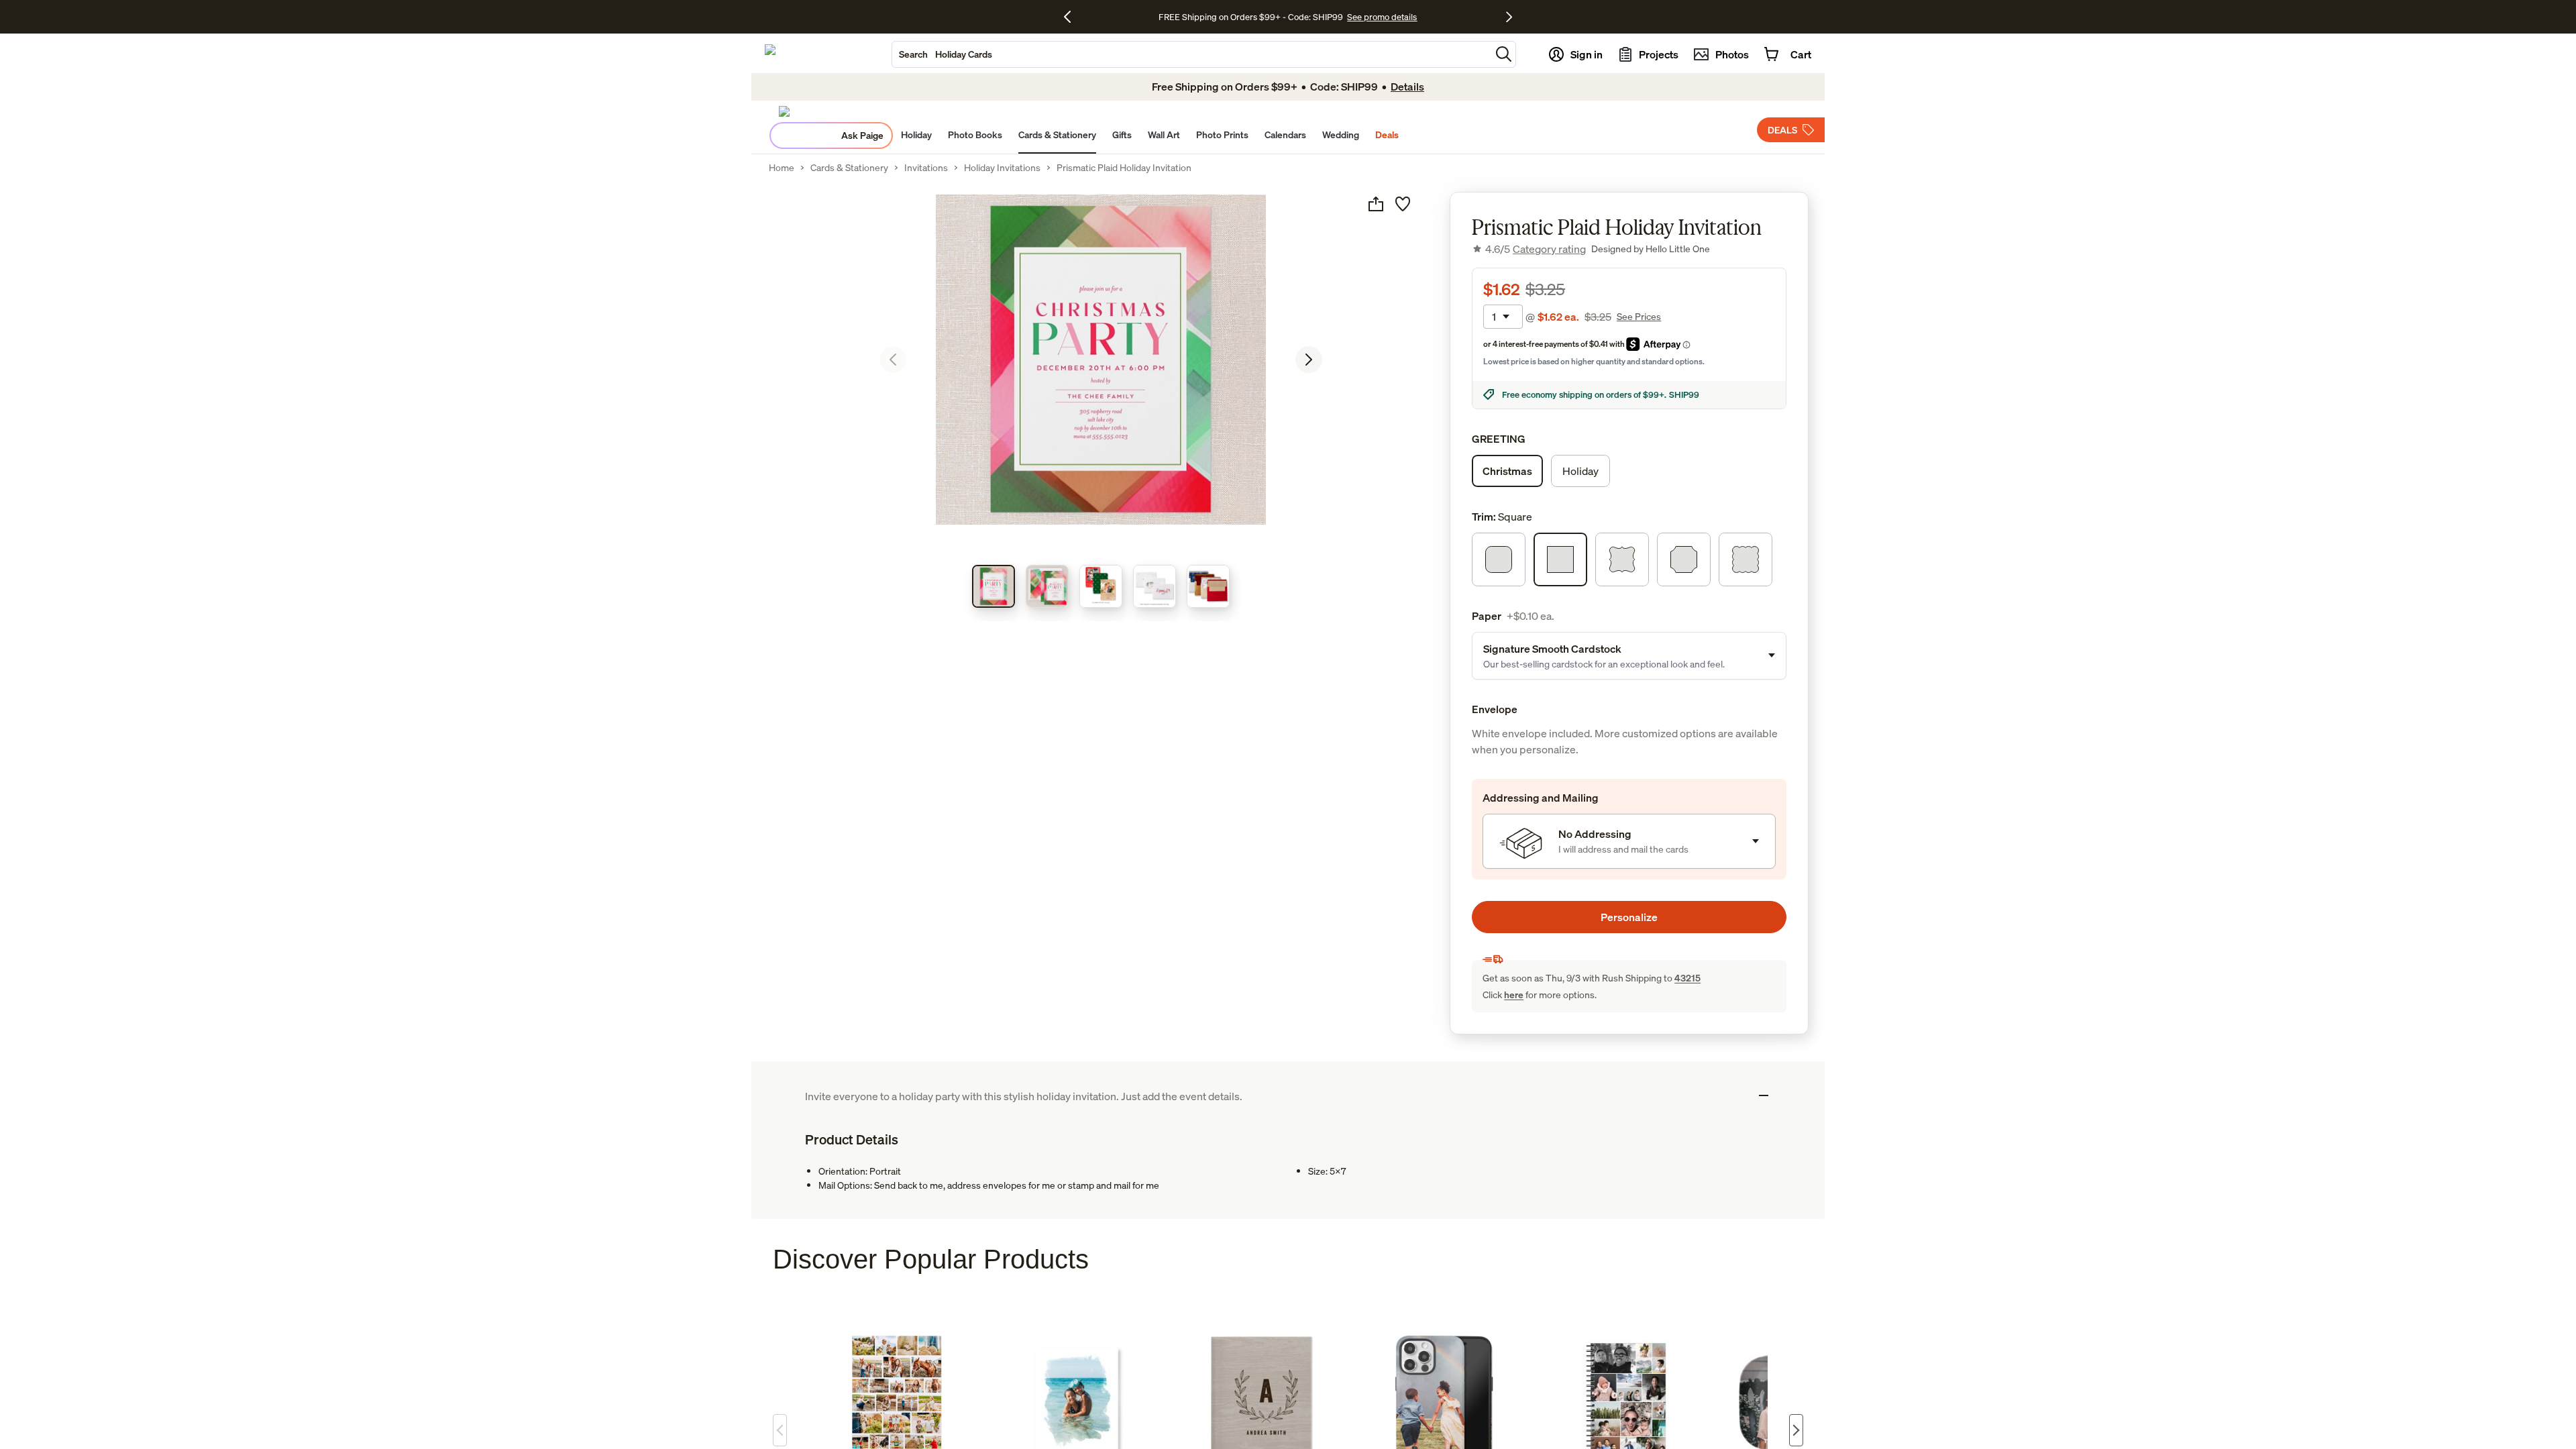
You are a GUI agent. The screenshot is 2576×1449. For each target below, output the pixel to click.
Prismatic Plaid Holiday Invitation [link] (1124, 168)
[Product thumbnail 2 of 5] (1047, 586)
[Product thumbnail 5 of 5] (1208, 586)
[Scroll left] (780, 1430)
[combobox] (1191, 54)
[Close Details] (1764, 1095)
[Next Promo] (1509, 17)
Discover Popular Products (931, 1259)
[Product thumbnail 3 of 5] (1101, 586)
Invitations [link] (926, 168)
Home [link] (782, 168)
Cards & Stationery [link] (849, 168)
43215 (1687, 978)
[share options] (1376, 204)
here (1514, 995)
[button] (1504, 54)
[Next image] (1309, 360)
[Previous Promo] (1072, 17)
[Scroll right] (1796, 1430)
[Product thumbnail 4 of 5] (1155, 586)
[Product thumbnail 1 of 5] (994, 586)
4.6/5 (1536, 249)
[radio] (1507, 471)
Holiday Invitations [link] (1002, 168)
